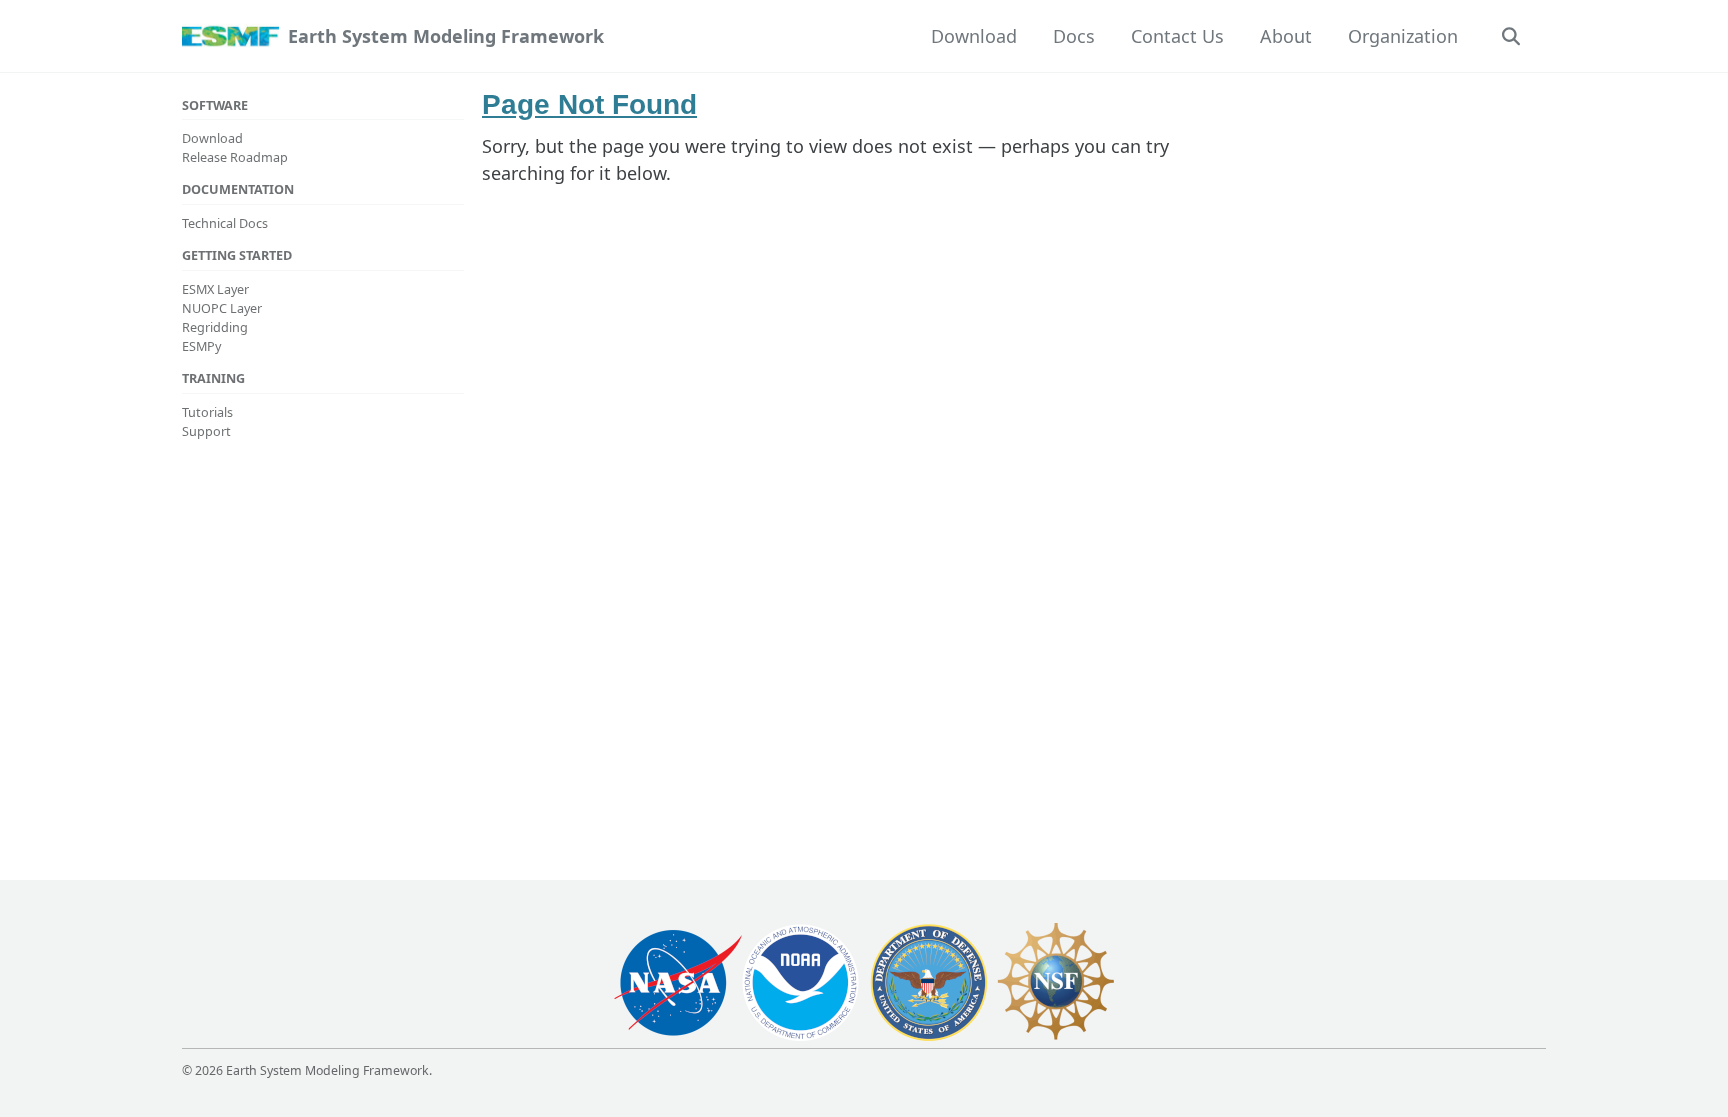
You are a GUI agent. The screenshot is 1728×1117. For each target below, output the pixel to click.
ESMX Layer (215, 289)
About (1286, 36)
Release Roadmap (235, 157)
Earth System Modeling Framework (446, 36)
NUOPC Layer (222, 308)
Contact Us (1177, 36)
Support (206, 431)
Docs (1074, 36)
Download (974, 36)
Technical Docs (225, 223)
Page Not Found (589, 104)
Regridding (215, 327)
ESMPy (201, 346)
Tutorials (207, 412)
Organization (1403, 36)
